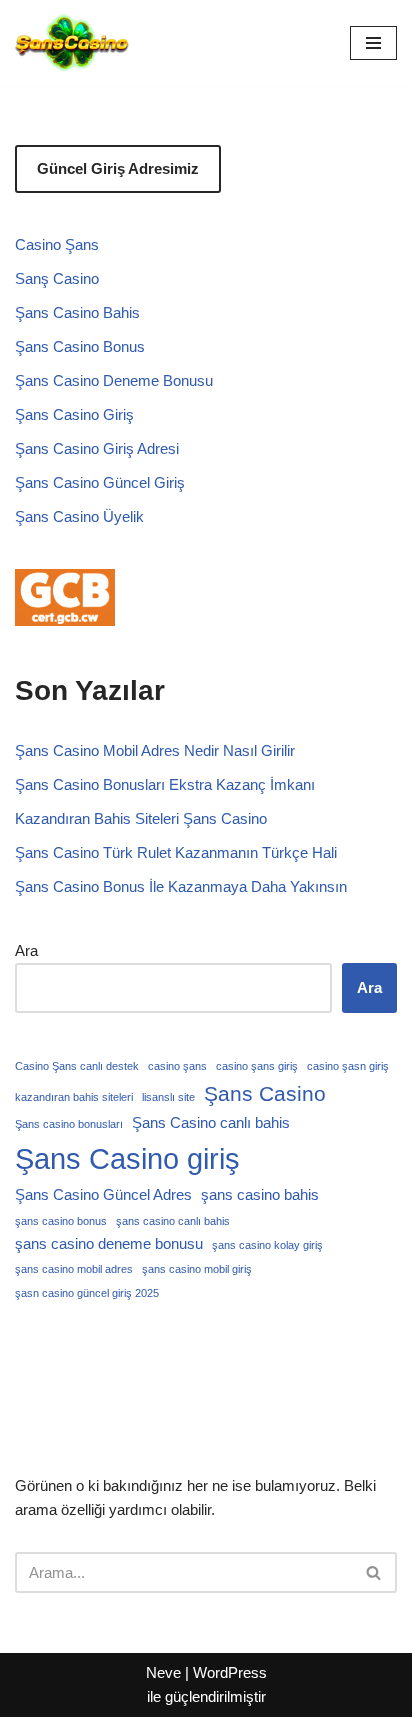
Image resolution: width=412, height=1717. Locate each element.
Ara (26, 950)
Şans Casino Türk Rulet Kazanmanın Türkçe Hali (176, 852)
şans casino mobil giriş (197, 1269)
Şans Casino (265, 1094)
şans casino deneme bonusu (109, 1243)
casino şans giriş (257, 1066)
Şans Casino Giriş (74, 414)
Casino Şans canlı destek (77, 1066)
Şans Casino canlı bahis (211, 1122)
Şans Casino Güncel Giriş (100, 482)
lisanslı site (168, 1097)
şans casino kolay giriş (267, 1245)
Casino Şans (57, 244)
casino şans (177, 1066)
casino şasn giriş (348, 1066)
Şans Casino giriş (127, 1158)
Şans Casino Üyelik (79, 516)
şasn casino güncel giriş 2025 (87, 1293)
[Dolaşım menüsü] (373, 43)
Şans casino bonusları (69, 1124)
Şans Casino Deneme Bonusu (114, 380)
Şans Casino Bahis (77, 312)
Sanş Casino (57, 278)
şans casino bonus (61, 1221)
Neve (163, 1672)
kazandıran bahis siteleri (74, 1097)
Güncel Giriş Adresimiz (118, 168)
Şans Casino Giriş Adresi (97, 448)
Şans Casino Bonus (80, 346)
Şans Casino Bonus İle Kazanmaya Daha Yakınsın (181, 886)
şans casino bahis (260, 1194)
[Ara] (374, 1572)
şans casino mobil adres (74, 1269)
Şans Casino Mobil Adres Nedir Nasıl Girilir (155, 750)
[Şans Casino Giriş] (72, 42)
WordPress (230, 1672)
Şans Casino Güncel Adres (103, 1194)
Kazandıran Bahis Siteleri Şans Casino (141, 818)
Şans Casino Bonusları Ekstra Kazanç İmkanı (165, 784)
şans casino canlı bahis (173, 1221)
